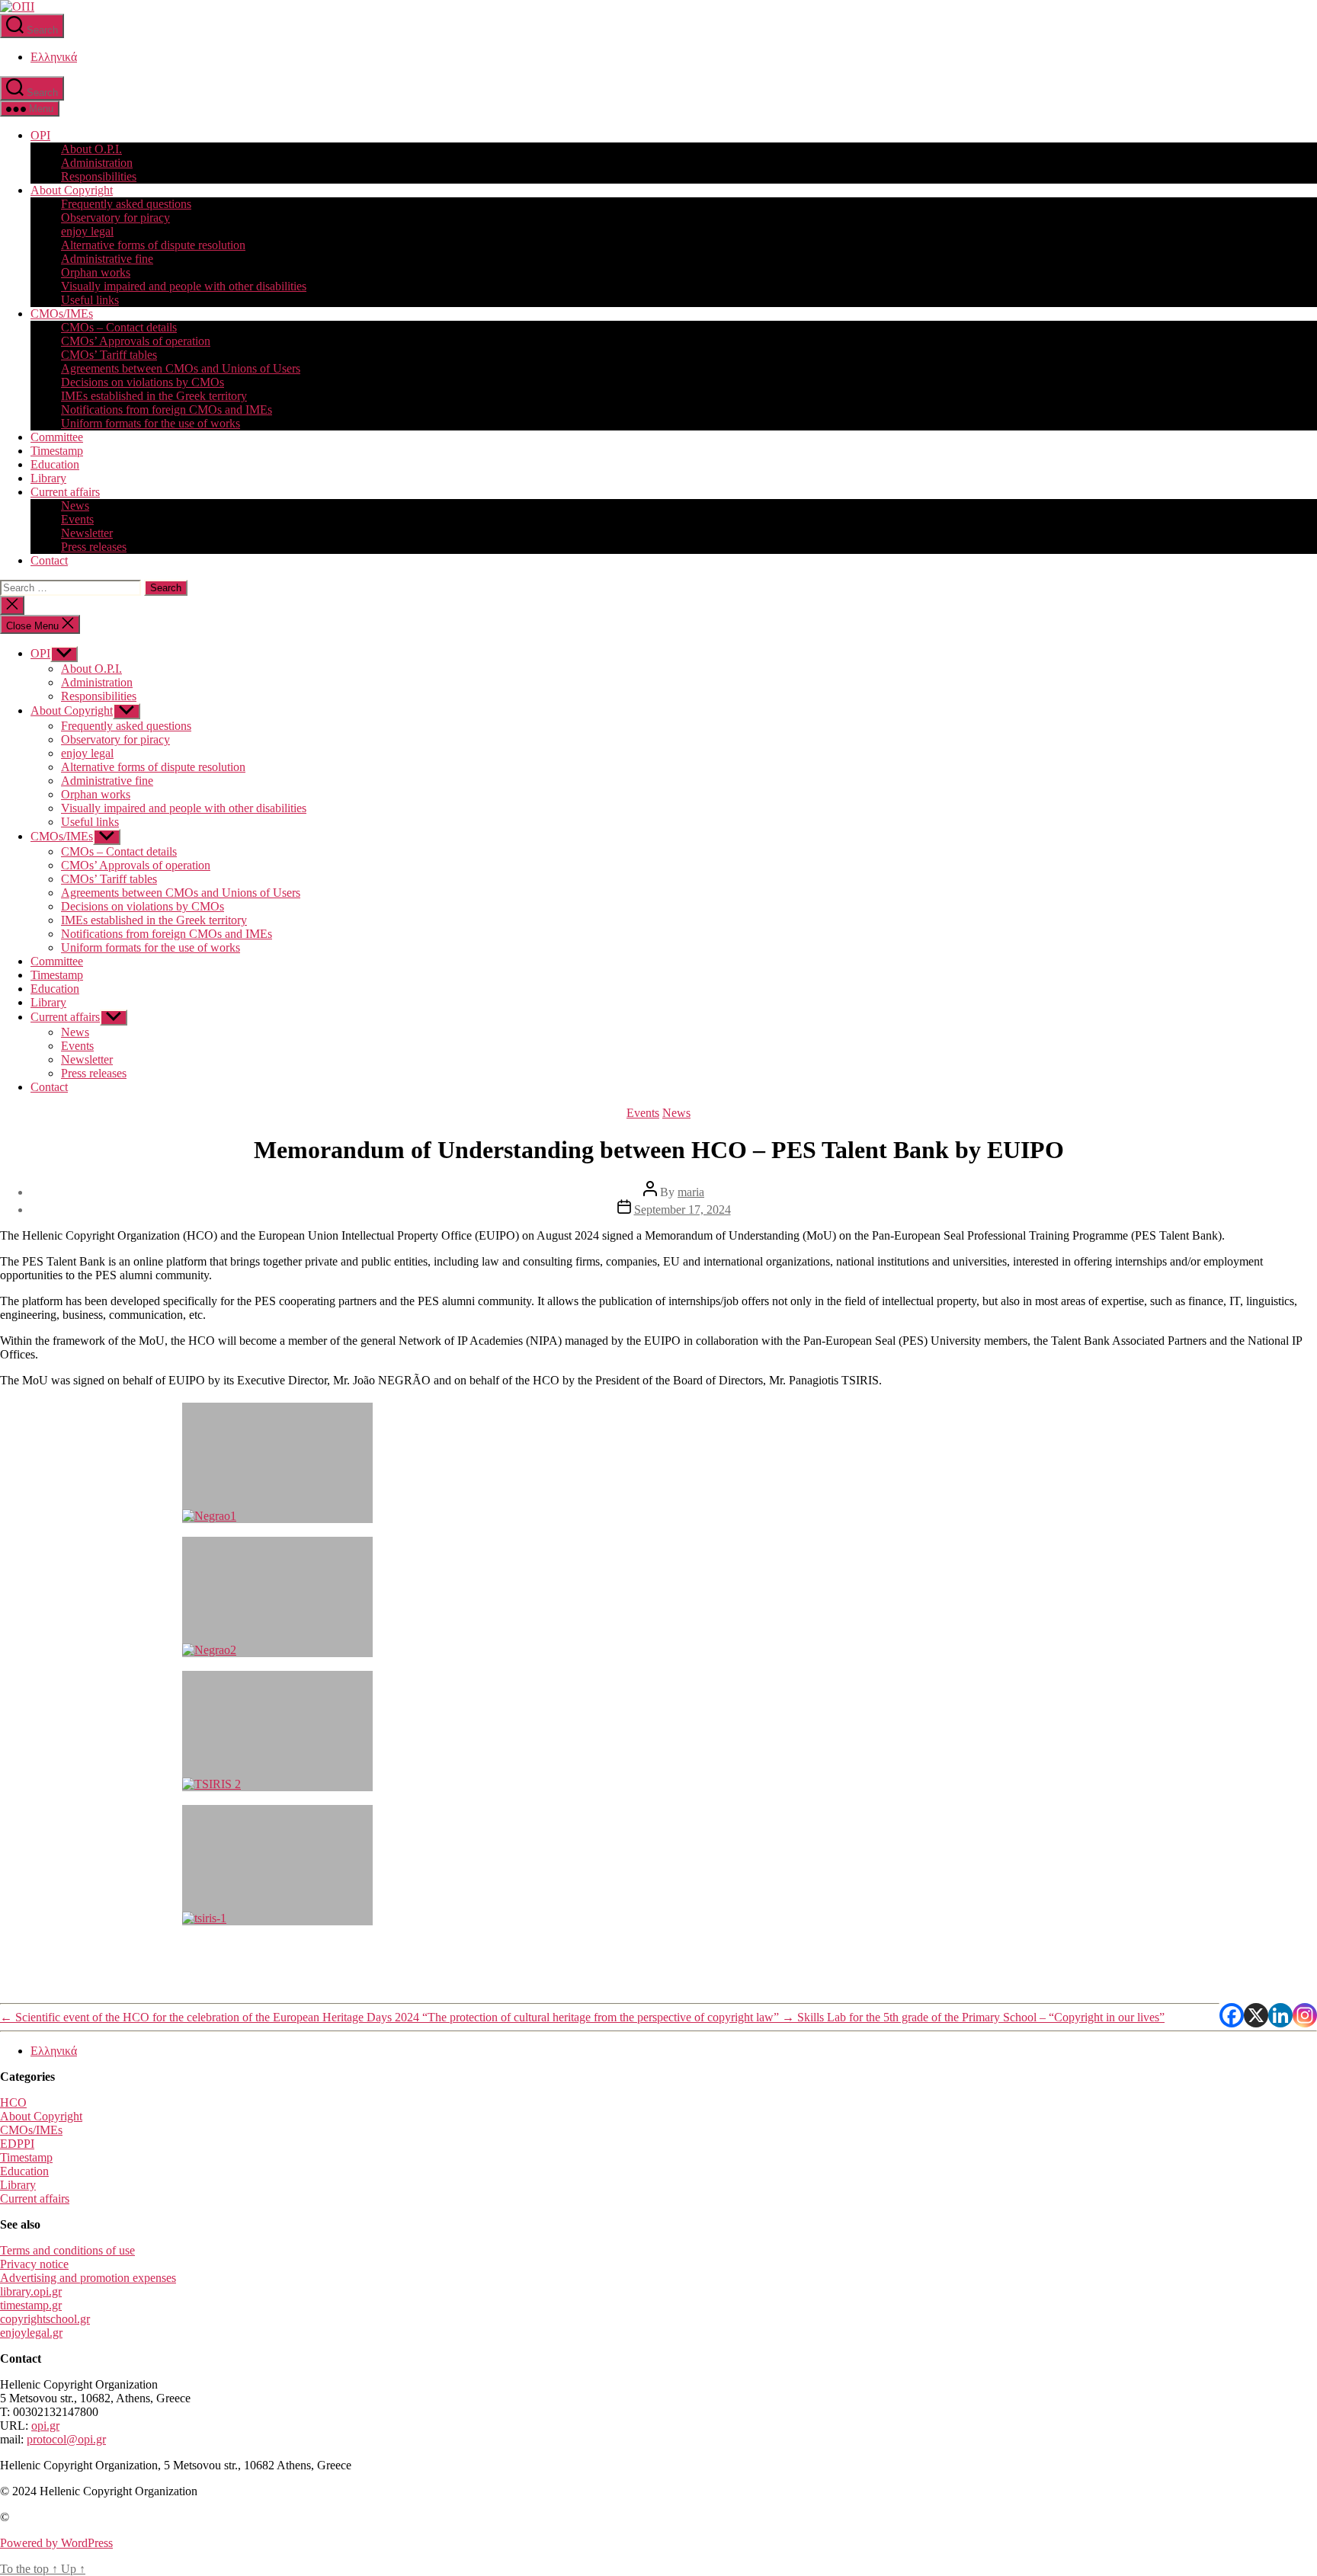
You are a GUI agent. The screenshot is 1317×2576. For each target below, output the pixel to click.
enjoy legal (87, 231)
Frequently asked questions (126, 204)
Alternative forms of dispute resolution (153, 245)
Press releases (94, 547)
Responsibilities (99, 176)
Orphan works (96, 272)
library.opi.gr (31, 2291)
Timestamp (57, 451)
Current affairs (65, 492)
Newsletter (87, 533)
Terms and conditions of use (67, 2250)
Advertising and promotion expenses (88, 2278)
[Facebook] (1232, 2015)
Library (48, 478)
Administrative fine (107, 259)
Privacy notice (34, 2264)
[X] (1256, 2015)
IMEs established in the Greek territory (154, 396)
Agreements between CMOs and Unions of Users (181, 368)
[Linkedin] (1280, 2015)
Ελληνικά (54, 57)
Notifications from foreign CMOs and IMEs (167, 410)
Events (77, 519)
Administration (97, 163)
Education (55, 464)
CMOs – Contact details (119, 327)
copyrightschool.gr (45, 2319)
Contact (49, 560)
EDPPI (17, 2144)
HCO (13, 2102)
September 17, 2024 (683, 1210)
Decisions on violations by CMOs (143, 382)
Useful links (90, 300)
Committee (57, 437)
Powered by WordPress (56, 2543)
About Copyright (72, 190)
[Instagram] (1305, 2015)
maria (691, 1192)
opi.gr (45, 2426)
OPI (40, 135)
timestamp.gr (31, 2305)
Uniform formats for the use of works (151, 423)
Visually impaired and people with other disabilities (184, 286)
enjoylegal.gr (31, 2333)
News (75, 506)
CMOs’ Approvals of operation (136, 341)
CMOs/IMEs (62, 314)
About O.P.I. (91, 149)
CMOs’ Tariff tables (109, 355)
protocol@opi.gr (66, 2439)
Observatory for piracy (115, 218)
